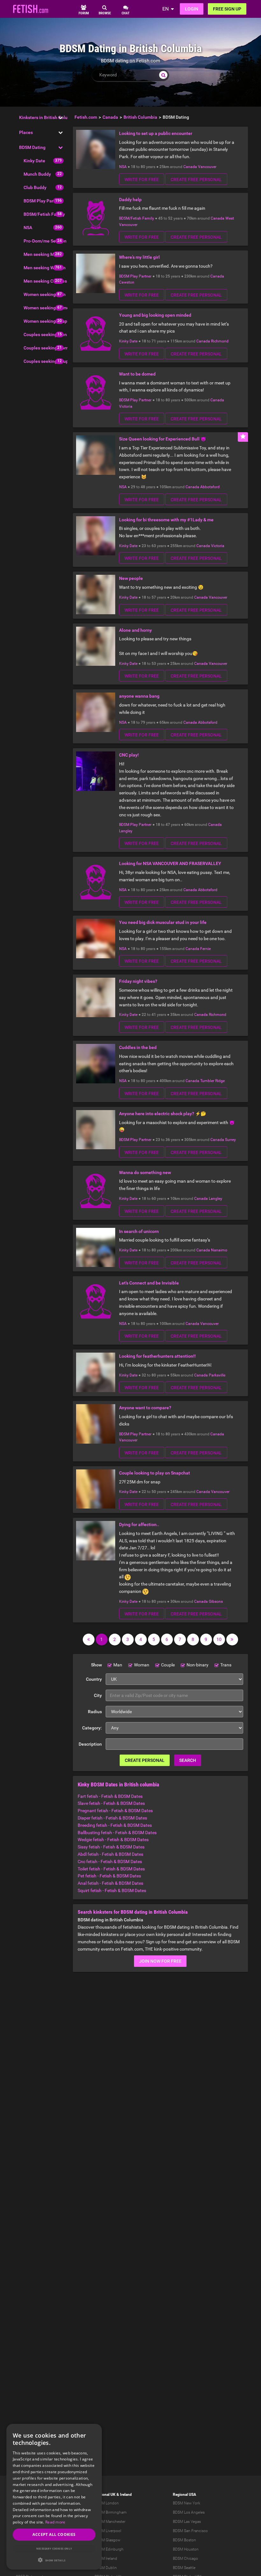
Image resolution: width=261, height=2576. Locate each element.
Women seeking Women (48, 308)
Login (192, 9)
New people (131, 578)
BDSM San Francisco (190, 2531)
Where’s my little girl (139, 257)
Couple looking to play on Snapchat (155, 1473)
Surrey (230, 1140)
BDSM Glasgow (107, 2540)
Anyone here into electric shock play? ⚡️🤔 (162, 1114)
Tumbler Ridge (212, 1081)
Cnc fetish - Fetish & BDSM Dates (110, 1862)
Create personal (145, 1760)
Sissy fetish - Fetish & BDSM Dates (111, 1847)
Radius (95, 1712)
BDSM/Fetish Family (44, 214)
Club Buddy (35, 187)
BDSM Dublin (106, 2568)
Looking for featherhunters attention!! (157, 1356)
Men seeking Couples (45, 281)
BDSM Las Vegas (187, 2522)
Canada (190, 167)
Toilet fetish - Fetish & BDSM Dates (111, 1869)
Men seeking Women (45, 268)
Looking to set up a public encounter (156, 133)
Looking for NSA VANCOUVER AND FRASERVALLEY (170, 863)
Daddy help (130, 200)
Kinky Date (34, 161)
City (98, 1695)
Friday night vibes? (138, 981)
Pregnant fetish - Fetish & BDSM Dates (115, 1811)
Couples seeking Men (45, 334)
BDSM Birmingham (111, 2512)
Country (94, 1679)
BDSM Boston (184, 2540)
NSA (28, 228)
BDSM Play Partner (43, 201)
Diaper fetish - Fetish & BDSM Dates (112, 1818)
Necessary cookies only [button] (54, 2548)
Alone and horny (135, 630)
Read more (55, 2522)
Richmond (220, 341)
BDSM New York (187, 2503)
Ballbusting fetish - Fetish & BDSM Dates (117, 1833)
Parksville (217, 1375)
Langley (126, 831)
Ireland (126, 2495)
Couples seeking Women (48, 348)
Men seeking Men (41, 254)
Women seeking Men (45, 294)
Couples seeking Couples (49, 361)
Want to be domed (137, 374)
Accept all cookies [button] (54, 2534)
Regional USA (184, 2495)
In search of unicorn (139, 1231)
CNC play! (129, 755)
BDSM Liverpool (108, 2531)
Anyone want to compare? (145, 1408)
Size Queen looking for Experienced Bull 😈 (162, 439)
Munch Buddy (37, 174)
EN (166, 9)
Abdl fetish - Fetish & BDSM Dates (110, 1854)
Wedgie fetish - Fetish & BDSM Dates (113, 1840)
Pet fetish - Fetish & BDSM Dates (109, 1876)
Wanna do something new (145, 1172)
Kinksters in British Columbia (48, 117)
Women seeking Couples (48, 321)
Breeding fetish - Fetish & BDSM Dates (115, 1825)
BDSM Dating (32, 147)
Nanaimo (219, 1250)
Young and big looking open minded (155, 315)
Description (90, 1744)
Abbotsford (210, 487)
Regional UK (105, 2495)
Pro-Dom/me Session (45, 241)
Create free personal (196, 179)
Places (26, 132)
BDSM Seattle (184, 2568)
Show (96, 1665)
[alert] (54, 2497)
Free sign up (227, 9)
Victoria (126, 406)
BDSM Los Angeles (189, 2512)
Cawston (127, 282)
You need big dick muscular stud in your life (163, 922)
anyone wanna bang (139, 696)
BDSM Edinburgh (109, 2549)
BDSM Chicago (185, 2558)
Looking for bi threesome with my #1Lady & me (166, 520)
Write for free (142, 179)
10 (219, 1639)
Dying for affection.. (139, 1524)
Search (188, 1760)
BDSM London (107, 2503)
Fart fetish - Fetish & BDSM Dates (110, 1796)
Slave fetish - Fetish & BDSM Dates (111, 1803)
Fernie (205, 949)
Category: (92, 1728)
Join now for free (160, 1961)
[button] (54, 2560)
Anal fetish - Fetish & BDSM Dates (110, 1883)
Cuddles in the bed (138, 1047)
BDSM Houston (186, 2549)
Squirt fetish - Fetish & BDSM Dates (112, 1890)
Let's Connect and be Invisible (149, 1283)
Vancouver (207, 167)
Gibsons (216, 1601)
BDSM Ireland (106, 2558)
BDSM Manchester (110, 2522)
